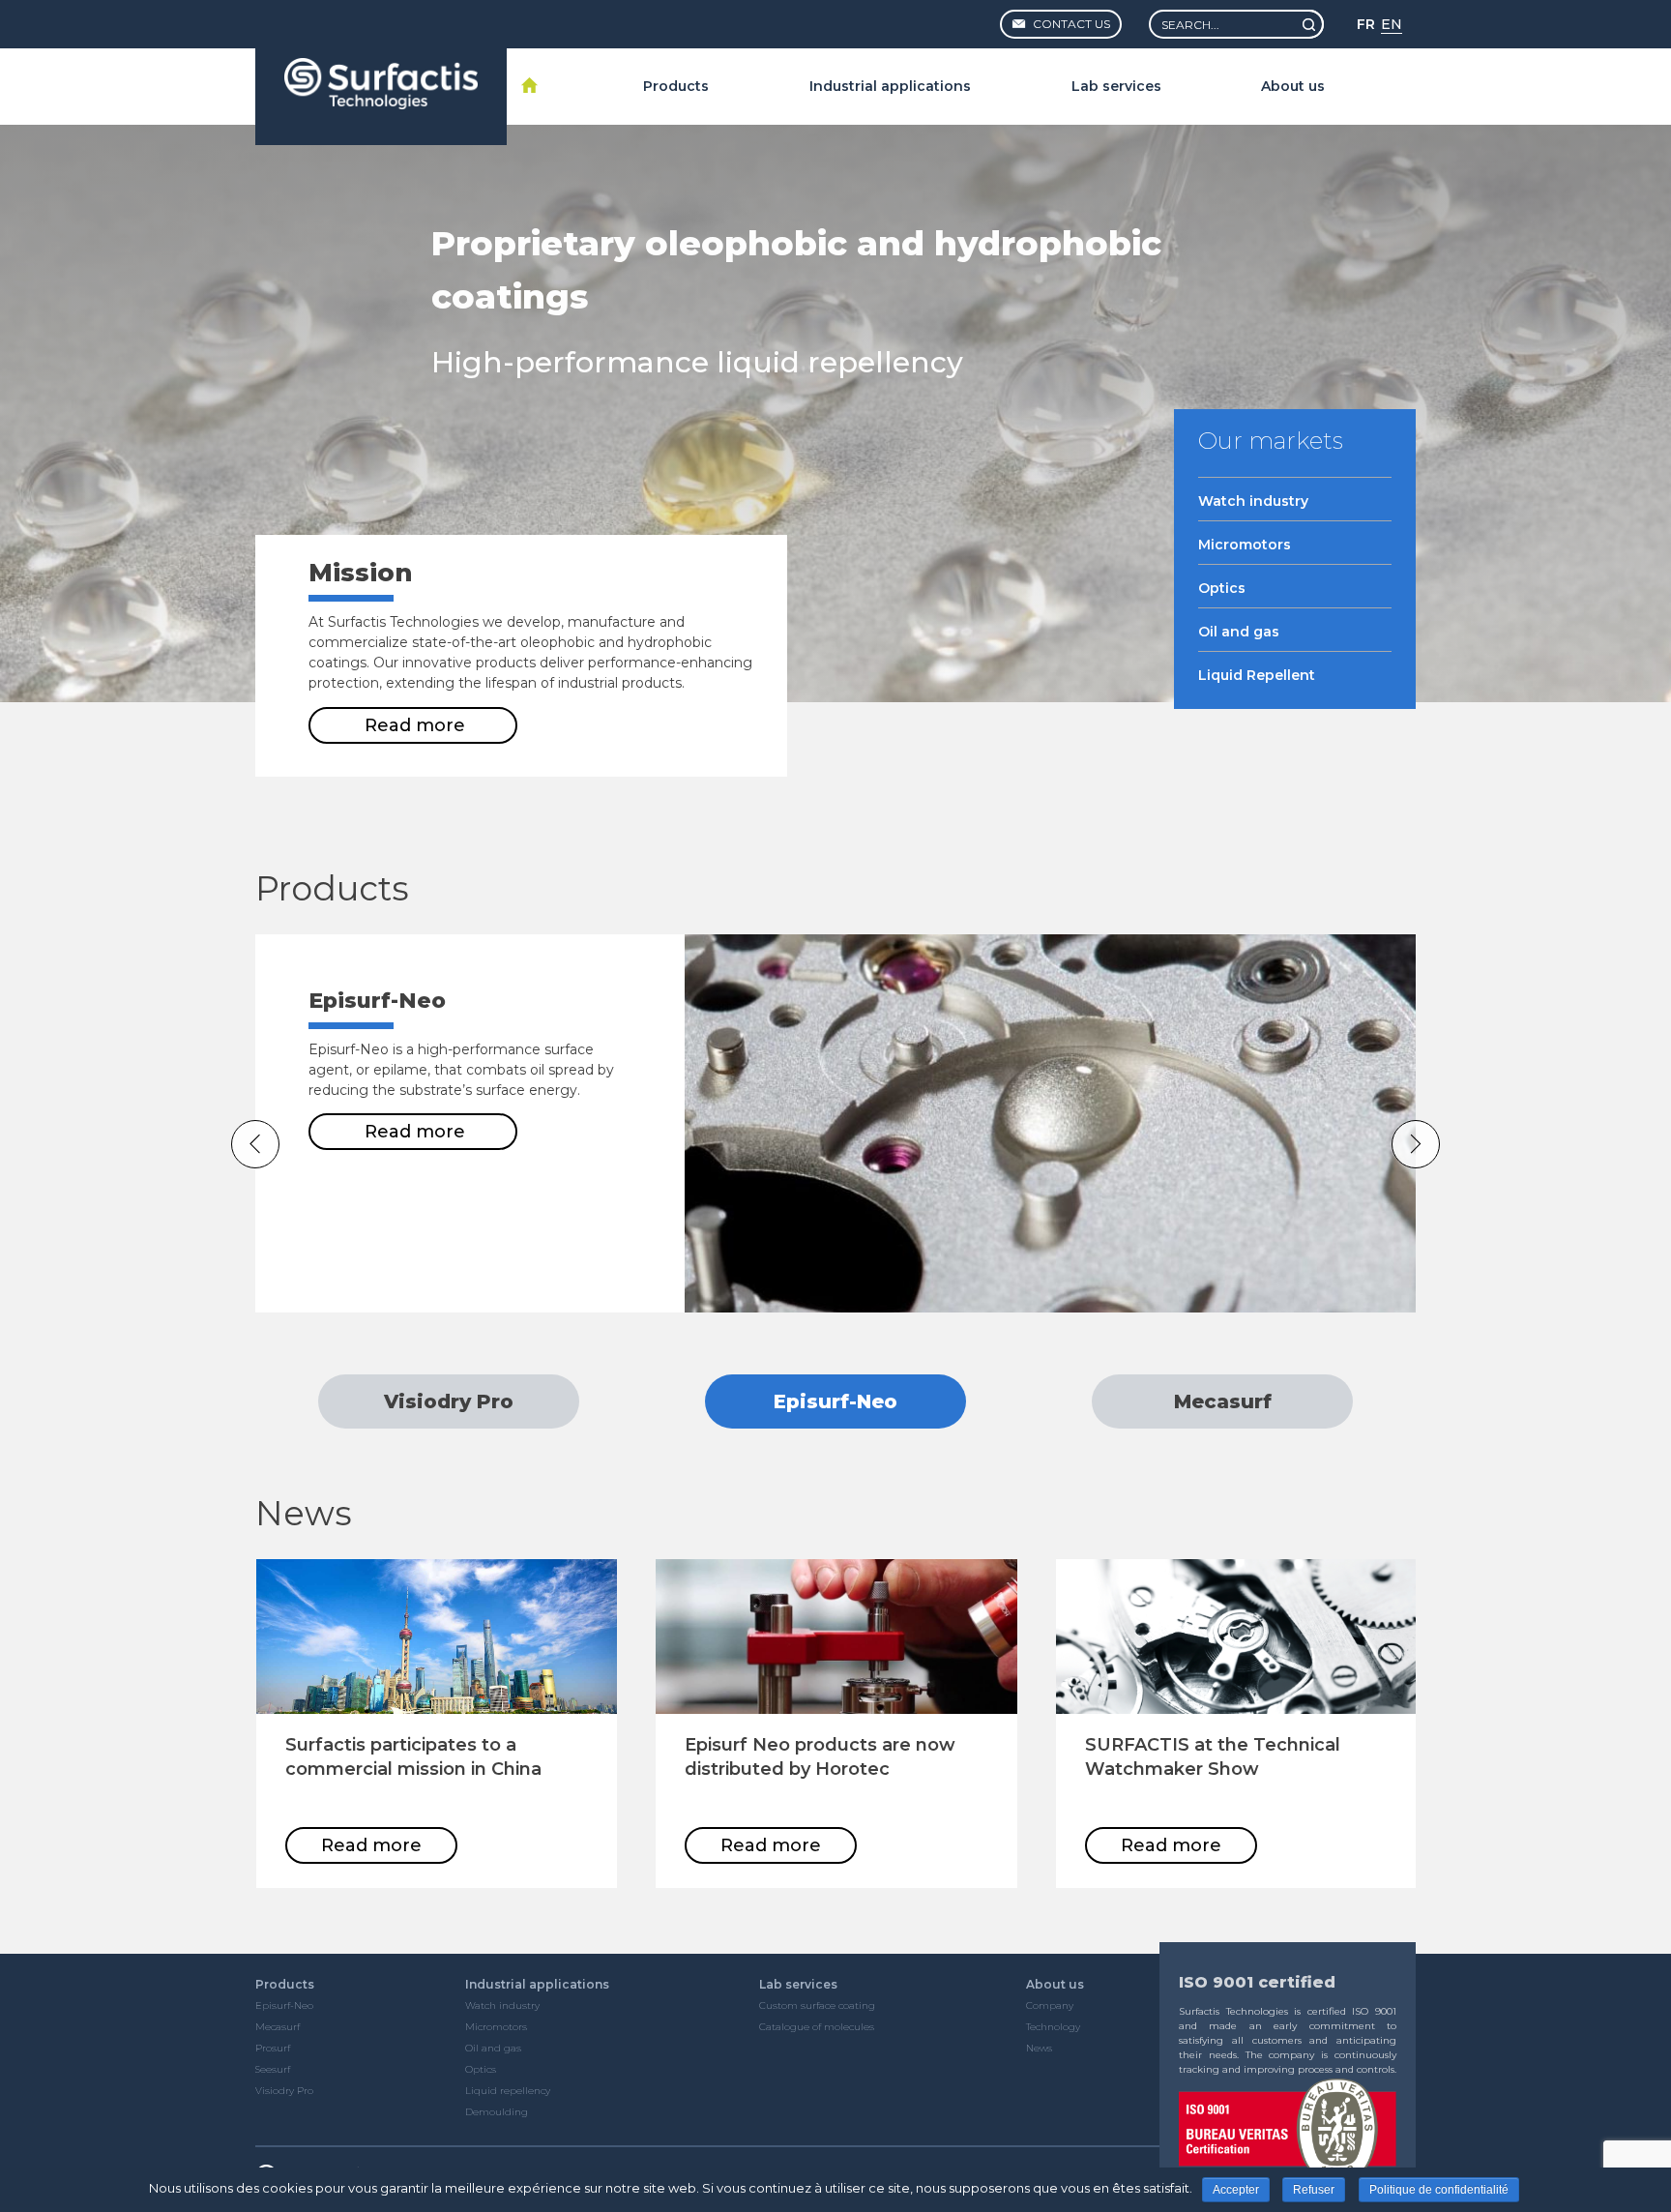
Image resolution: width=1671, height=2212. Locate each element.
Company (1050, 2006)
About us (1293, 86)
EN (1392, 24)
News (1039, 2048)
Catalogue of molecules (817, 2027)
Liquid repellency (508, 2091)
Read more (415, 725)
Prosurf (273, 2048)
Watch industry (502, 2006)
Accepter (1236, 2190)
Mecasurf (278, 2027)
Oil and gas (493, 2048)
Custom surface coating (817, 2006)
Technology (1053, 2027)
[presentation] (255, 1144)
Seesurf (273, 2069)
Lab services (1116, 86)
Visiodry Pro (284, 2091)
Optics (481, 2069)
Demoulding (497, 2112)
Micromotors (496, 2027)
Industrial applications (890, 86)
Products (676, 86)
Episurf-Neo (284, 2006)
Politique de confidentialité (1439, 2190)
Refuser (1314, 2190)
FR (1366, 24)
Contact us (1070, 24)
